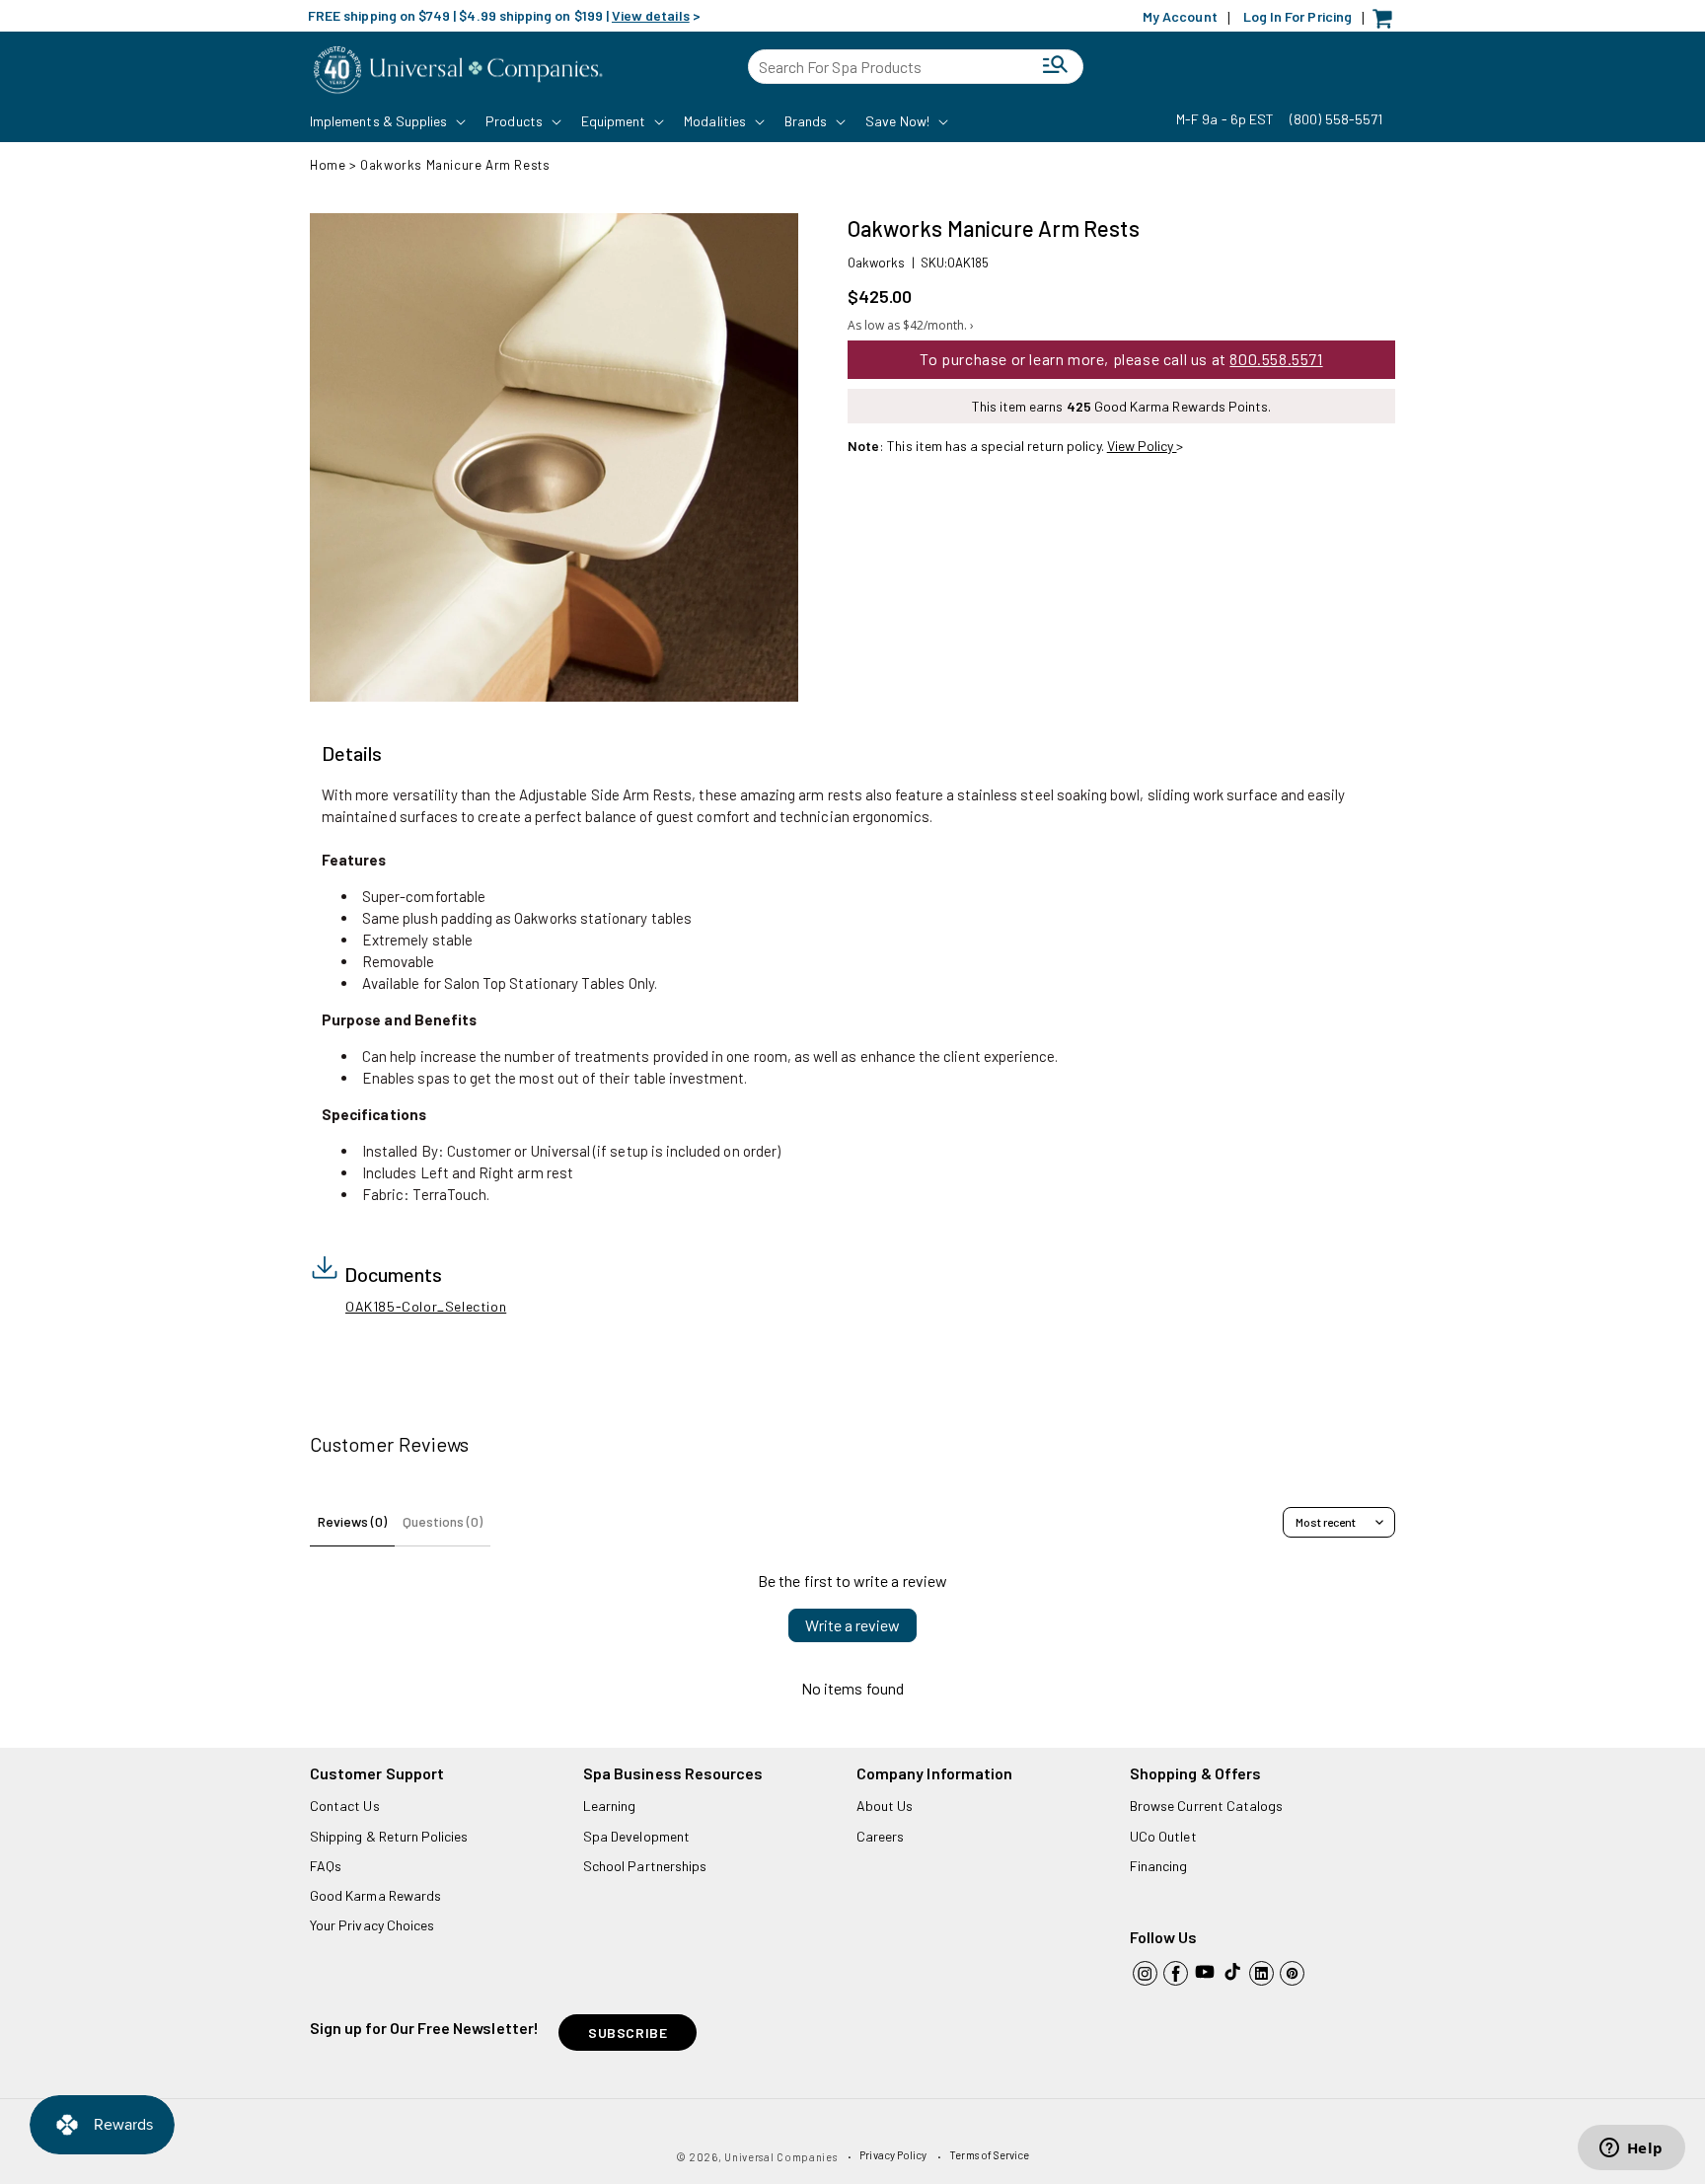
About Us (885, 1806)
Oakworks (876, 263)
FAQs (326, 1866)
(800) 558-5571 (1336, 119)
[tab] (352, 754)
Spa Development (636, 1836)
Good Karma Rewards (375, 1895)
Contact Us (345, 1806)
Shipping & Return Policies (389, 1836)
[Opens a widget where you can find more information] (1631, 2149)
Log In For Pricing (1297, 16)
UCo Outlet (1163, 1836)
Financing (1159, 1866)
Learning (609, 1806)
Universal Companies (780, 2157)
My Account (1180, 16)
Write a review (852, 1625)
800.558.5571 (1276, 359)
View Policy (1142, 446)
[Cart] (1387, 23)
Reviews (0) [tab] (352, 1521)
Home (328, 165)
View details (651, 15)
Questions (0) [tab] (443, 1521)
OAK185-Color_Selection (426, 1306)
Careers (880, 1836)
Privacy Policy (893, 2155)
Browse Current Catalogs (1206, 1806)
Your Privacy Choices (372, 1925)
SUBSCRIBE (628, 2033)
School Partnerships (645, 1866)
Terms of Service (989, 2155)
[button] (386, 121)
